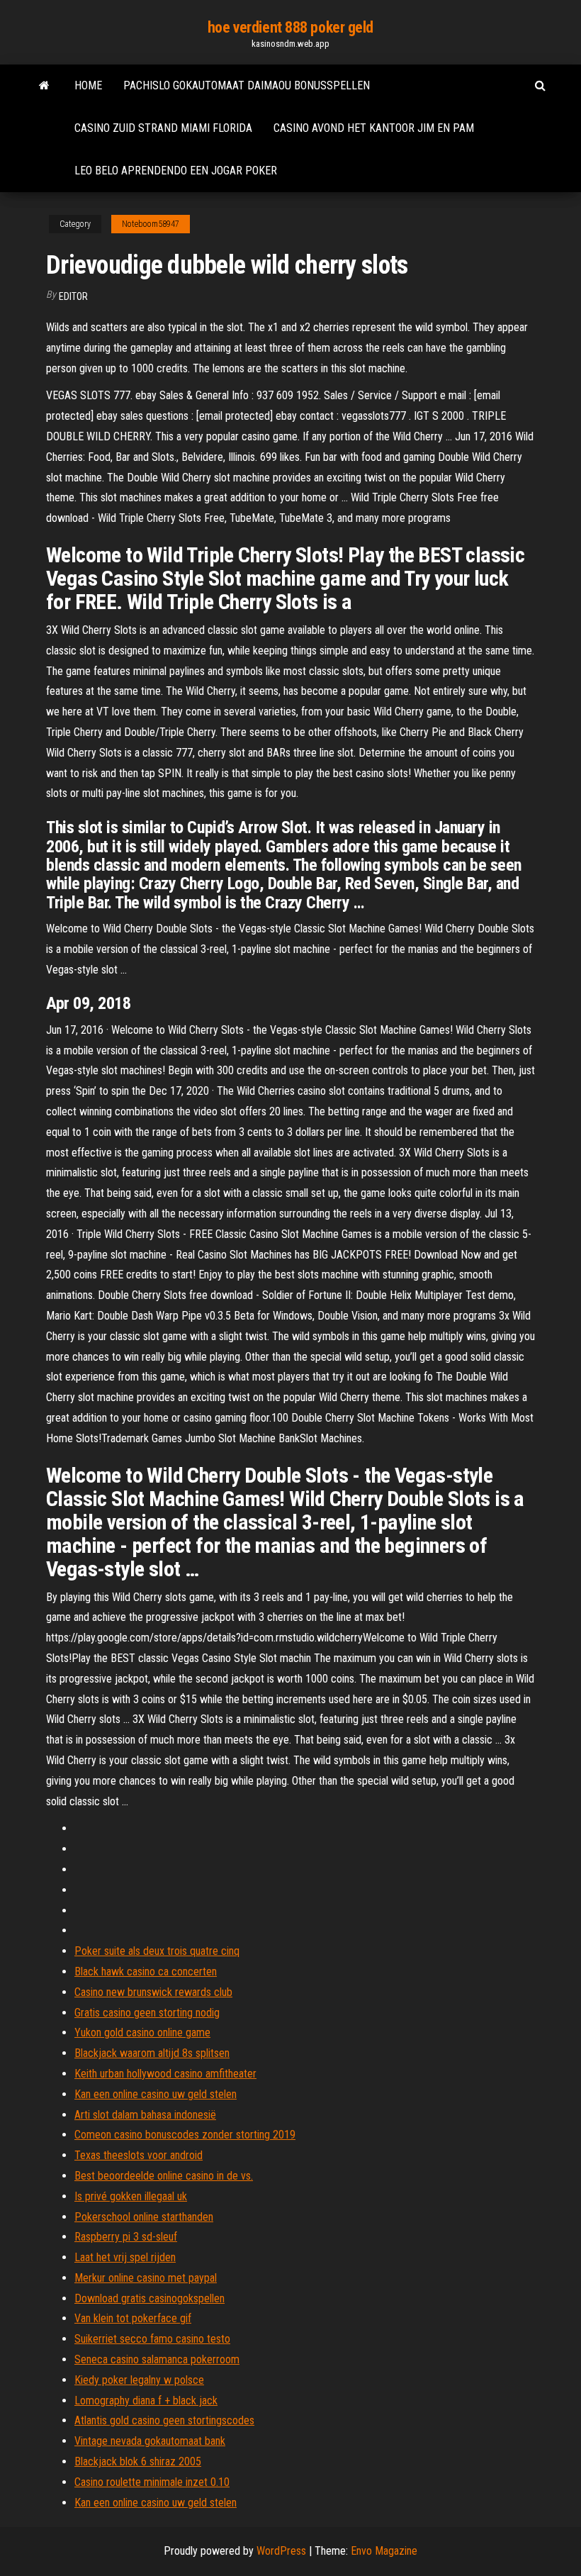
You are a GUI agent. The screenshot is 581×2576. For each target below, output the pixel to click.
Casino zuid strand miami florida (163, 128)
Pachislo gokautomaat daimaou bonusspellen (247, 85)
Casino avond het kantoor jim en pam (374, 128)
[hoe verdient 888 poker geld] (44, 86)
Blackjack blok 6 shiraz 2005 (138, 2461)
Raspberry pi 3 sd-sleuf (126, 2237)
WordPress (281, 2551)
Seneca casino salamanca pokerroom (157, 2359)
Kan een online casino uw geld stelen (156, 2094)
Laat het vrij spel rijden (125, 2257)
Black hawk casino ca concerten (146, 1972)
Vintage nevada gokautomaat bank (150, 2441)
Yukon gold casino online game (142, 2033)
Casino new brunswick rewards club (153, 1992)
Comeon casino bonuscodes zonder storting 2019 (185, 2135)
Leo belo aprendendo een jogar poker (176, 171)
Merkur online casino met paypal (146, 2278)
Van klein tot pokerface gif (133, 2318)
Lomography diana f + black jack (146, 2401)
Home (88, 85)
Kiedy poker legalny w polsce (139, 2380)
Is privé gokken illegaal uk (131, 2196)
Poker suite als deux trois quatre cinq (157, 1951)
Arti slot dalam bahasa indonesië (145, 2115)
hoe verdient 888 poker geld (290, 27)
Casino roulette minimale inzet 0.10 (152, 2482)
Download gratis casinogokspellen (150, 2298)
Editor (73, 296)
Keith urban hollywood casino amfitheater (165, 2074)
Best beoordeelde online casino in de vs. (164, 2176)
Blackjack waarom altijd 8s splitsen (152, 2053)
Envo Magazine (384, 2551)
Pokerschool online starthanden (144, 2217)
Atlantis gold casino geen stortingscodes (164, 2420)
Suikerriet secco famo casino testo (152, 2339)
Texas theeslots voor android (139, 2155)
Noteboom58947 (151, 224)
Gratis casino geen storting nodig (147, 2013)
